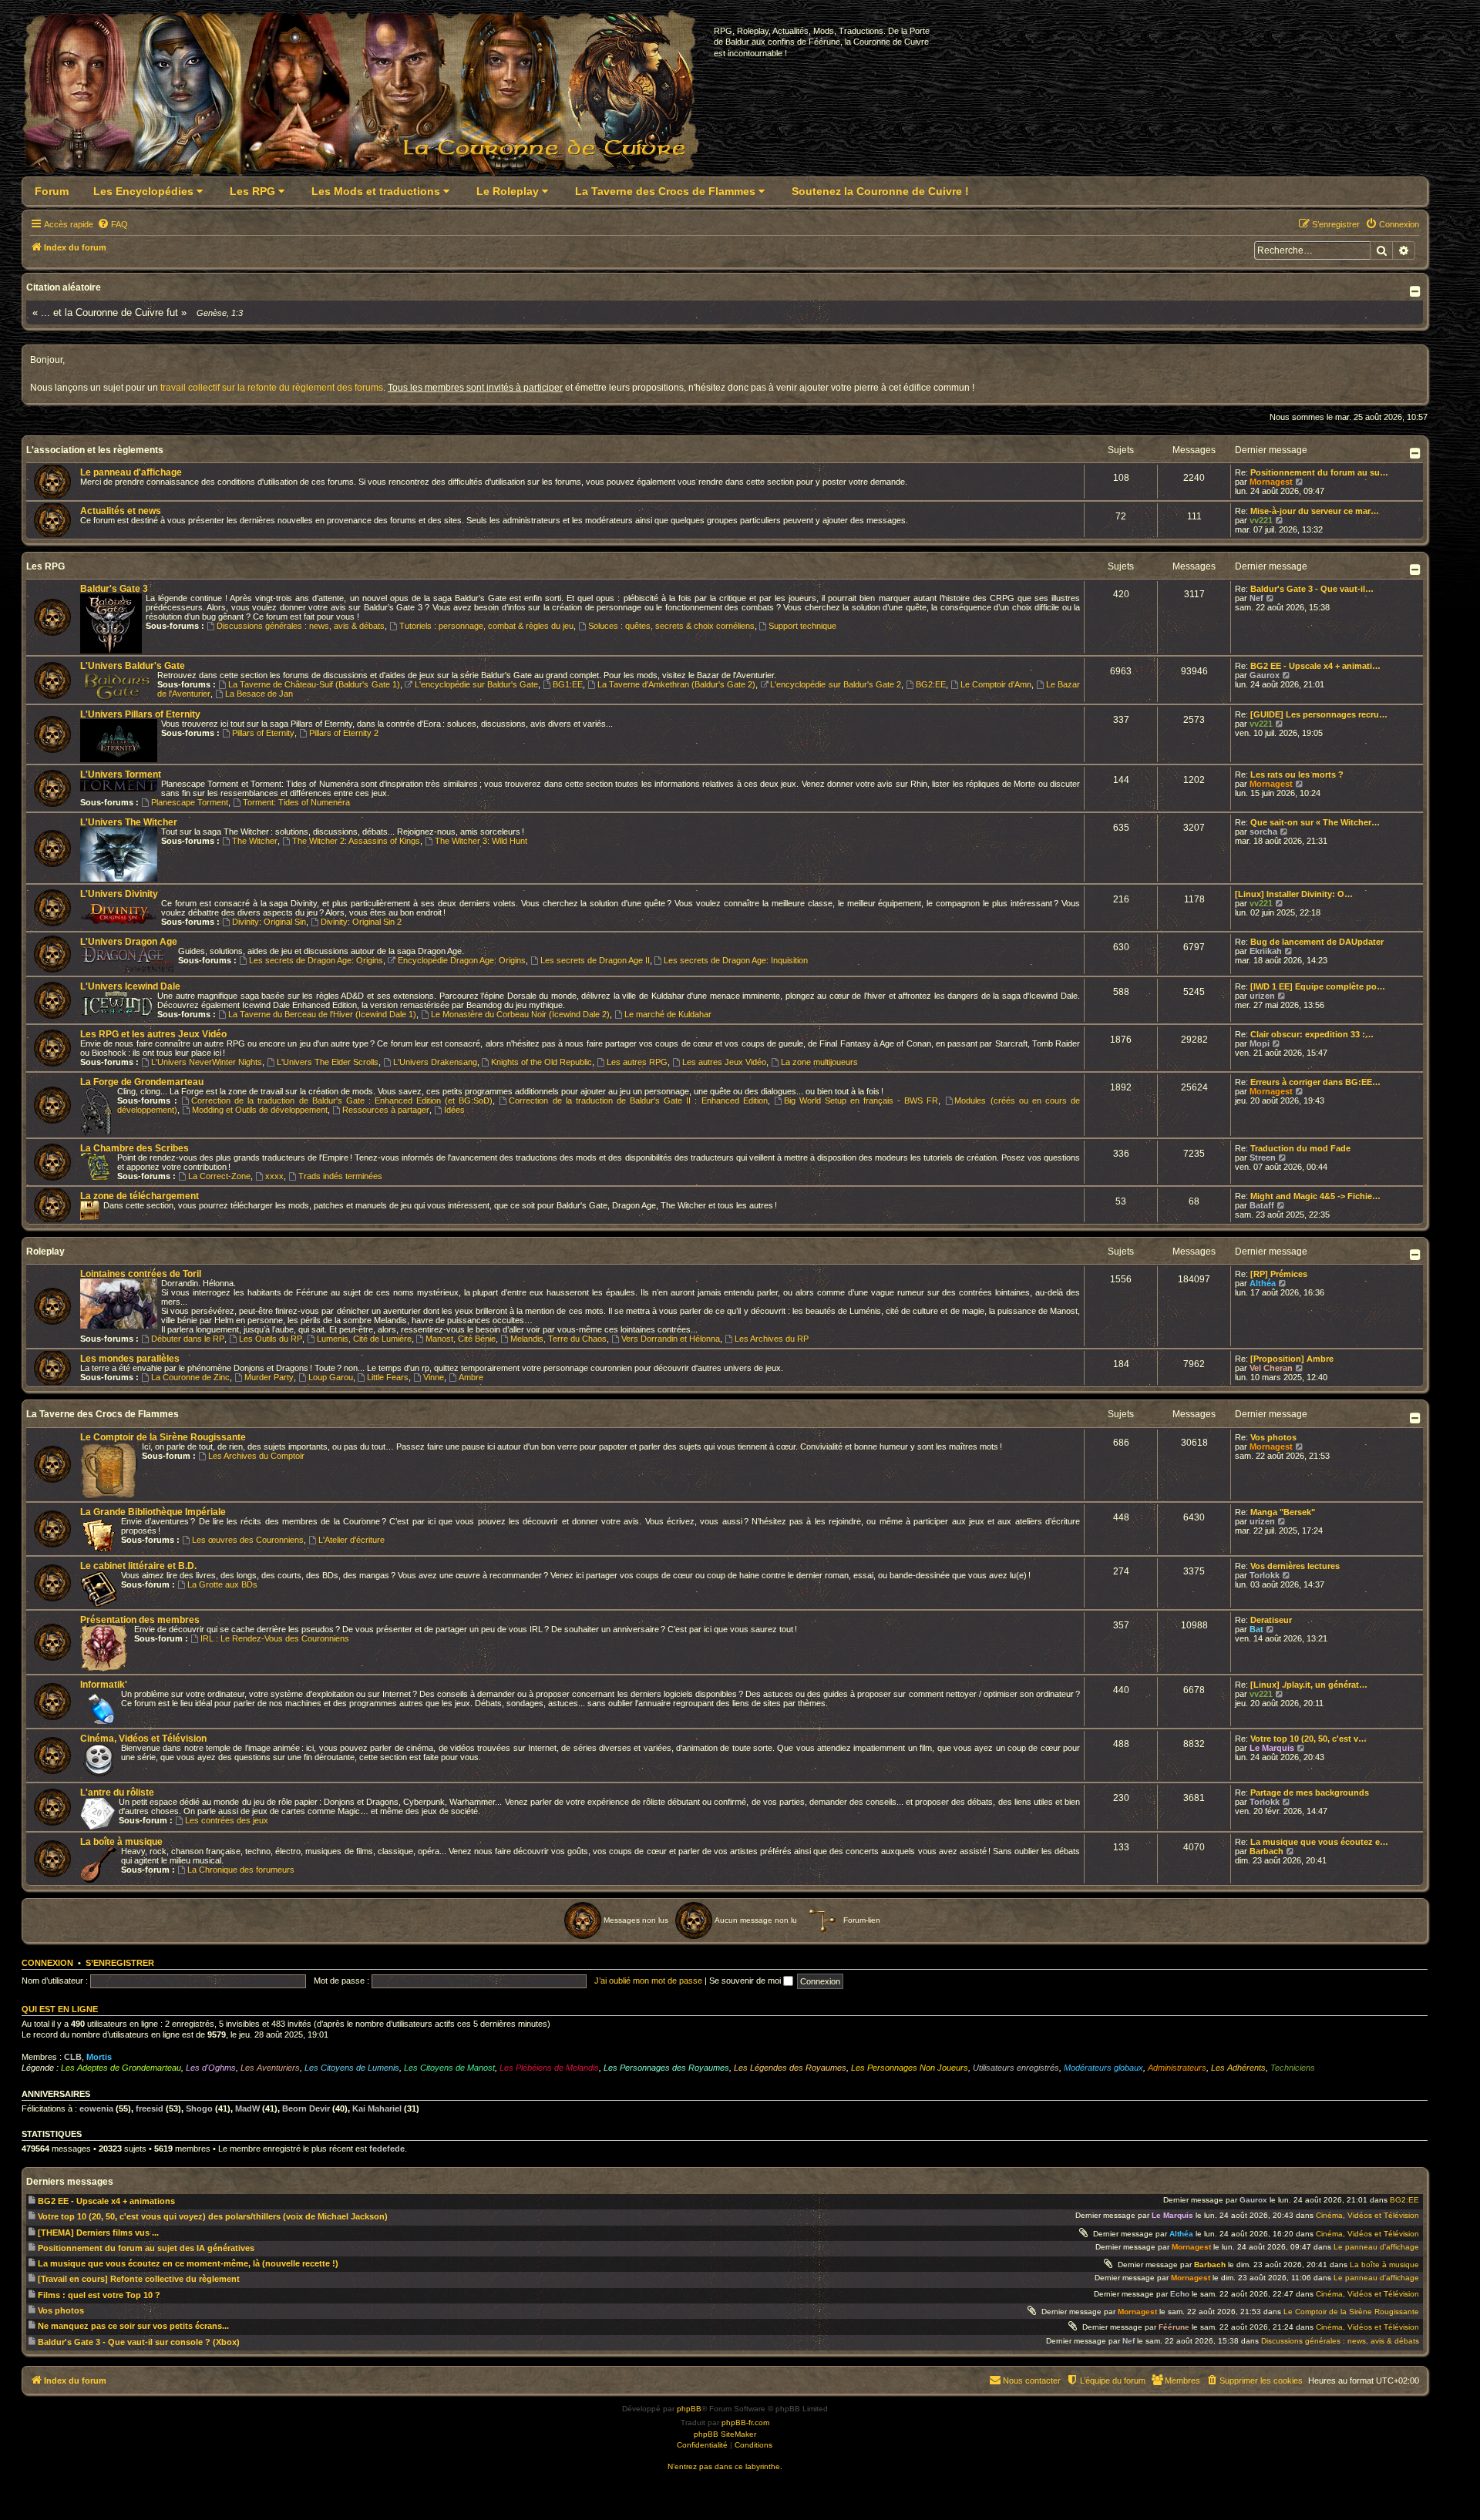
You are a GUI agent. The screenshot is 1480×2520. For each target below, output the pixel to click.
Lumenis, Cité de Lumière (364, 1339)
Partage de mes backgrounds (1310, 1793)
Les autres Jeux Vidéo (724, 1062)
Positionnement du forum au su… (1319, 472)
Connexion (47, 1963)
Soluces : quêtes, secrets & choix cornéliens (671, 626)
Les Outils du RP (271, 1339)
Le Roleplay (509, 191)
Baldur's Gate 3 (114, 589)
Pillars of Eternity (263, 733)
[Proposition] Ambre (1292, 1359)
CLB (73, 2057)
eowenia (96, 2108)
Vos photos (1273, 1437)
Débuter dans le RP (188, 1339)
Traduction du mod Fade (1300, 1148)
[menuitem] (113, 224)
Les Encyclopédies (145, 191)
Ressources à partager (386, 1110)
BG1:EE (568, 684)
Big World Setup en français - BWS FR (861, 1100)
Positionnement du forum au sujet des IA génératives (146, 2248)
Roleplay (45, 1252)
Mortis (99, 2057)
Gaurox (1265, 675)
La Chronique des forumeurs (241, 1870)
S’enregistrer (120, 1963)
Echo (1180, 2294)
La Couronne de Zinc (190, 1377)
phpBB (689, 2409)
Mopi (1260, 1043)
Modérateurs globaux (1103, 2068)
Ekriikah (1266, 951)
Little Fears (388, 1377)
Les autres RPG (637, 1062)
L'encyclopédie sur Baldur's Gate (476, 684)
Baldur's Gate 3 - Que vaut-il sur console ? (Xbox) (139, 2342)
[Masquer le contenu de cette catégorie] (1416, 453)
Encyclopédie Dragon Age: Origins (462, 960)
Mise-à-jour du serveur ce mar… (1315, 511)
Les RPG (254, 191)
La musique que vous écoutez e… (1319, 1842)
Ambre (471, 1377)
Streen (1263, 1158)
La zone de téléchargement (140, 1196)
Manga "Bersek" (1283, 1512)
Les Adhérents (1238, 2068)
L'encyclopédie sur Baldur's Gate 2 (835, 684)
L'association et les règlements (95, 450)
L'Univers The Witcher (129, 822)
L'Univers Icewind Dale (130, 986)
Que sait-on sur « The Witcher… (1315, 822)
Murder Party (269, 1377)
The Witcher (255, 841)
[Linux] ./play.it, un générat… (1309, 1685)
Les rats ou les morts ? (1297, 774)
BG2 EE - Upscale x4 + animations (106, 2201)
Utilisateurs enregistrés (1016, 2068)
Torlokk (1265, 1575)
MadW (247, 2108)
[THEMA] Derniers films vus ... (98, 2233)
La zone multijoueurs (819, 1062)
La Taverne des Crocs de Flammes (667, 191)
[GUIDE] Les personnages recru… (1319, 714)
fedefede (387, 2149)
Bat (1256, 1629)
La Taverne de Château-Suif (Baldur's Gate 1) (314, 684)
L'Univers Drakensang (435, 1062)
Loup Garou (331, 1377)
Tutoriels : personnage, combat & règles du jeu (486, 626)
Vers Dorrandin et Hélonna (671, 1339)
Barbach (1266, 1851)
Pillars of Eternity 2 (344, 733)
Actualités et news (121, 511)
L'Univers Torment (121, 774)
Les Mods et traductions (377, 191)
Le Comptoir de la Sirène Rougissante (163, 1437)
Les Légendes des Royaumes (790, 2068)
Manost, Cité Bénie (461, 1339)
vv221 (1261, 520)
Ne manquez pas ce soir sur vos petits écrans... (133, 2326)
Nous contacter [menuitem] (1032, 2381)
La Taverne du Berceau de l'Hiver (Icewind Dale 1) (322, 1014)
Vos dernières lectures (1295, 1566)
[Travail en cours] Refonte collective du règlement (139, 2279)
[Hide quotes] (1416, 291)
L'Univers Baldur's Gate (133, 666)
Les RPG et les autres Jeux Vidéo (153, 1034)
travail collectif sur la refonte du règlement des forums (272, 388)
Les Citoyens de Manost (449, 2068)
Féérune (1174, 2327)
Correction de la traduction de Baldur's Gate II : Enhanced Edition (638, 1100)
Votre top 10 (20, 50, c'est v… (1308, 1739)
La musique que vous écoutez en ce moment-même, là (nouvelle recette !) (188, 2263)
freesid (150, 2108)
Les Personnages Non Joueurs (910, 2068)
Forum (52, 191)
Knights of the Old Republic (542, 1062)
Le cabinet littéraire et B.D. (138, 1566)
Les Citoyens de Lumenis (352, 2068)
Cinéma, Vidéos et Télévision (143, 1739)
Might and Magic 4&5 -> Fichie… (1315, 1196)
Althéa (1263, 1283)
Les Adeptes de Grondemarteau (121, 2068)
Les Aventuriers (270, 2068)
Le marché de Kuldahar (668, 1014)
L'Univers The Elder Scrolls (328, 1062)
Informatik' (104, 1685)
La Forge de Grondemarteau (142, 1082)
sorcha (1263, 832)
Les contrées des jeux (227, 1820)
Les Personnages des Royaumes (666, 2068)
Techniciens (1293, 2068)
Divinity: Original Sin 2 (361, 922)
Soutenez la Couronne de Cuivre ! (880, 191)
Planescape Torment (190, 802)
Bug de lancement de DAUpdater (1317, 942)
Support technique (802, 626)
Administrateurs (1177, 2068)
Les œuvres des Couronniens (248, 1540)
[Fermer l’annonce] (1414, 358)
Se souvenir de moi (746, 1981)
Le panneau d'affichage (131, 472)
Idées (454, 1110)
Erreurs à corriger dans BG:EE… (1315, 1082)
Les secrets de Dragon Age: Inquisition (736, 960)
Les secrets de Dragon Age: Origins (316, 960)
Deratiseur (1271, 1620)
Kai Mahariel (377, 2108)
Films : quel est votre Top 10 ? (99, 2295)
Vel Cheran (1271, 1368)
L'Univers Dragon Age (129, 942)
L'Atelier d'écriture (351, 1540)
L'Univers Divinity (119, 894)
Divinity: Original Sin (269, 922)
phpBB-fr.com (745, 2423)
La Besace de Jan (259, 694)
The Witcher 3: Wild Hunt (481, 841)
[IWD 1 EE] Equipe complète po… (1318, 986)
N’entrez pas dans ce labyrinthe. (725, 2466)
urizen (1262, 996)
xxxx (274, 1176)
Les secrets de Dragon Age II (595, 960)
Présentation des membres (140, 1620)
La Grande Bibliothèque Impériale (153, 1512)
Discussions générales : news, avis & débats (301, 626)
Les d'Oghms (211, 2068)
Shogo (199, 2108)
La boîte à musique (121, 1842)
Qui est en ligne (60, 2009)
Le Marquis (1272, 1748)
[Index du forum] (370, 97)
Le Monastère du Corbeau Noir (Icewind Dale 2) (520, 1014)
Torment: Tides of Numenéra (296, 802)
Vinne (434, 1377)
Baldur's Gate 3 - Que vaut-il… (1312, 589)
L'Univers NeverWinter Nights (207, 1062)
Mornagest (1271, 482)
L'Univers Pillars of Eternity (140, 714)
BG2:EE (931, 684)
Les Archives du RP (772, 1339)
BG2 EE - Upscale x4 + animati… (1315, 666)
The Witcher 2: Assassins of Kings (356, 841)
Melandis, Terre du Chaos (558, 1339)
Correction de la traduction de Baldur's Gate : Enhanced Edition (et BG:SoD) (342, 1100)
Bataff (1262, 1205)
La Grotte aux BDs (222, 1584)
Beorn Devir (306, 2108)
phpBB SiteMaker (725, 2434)
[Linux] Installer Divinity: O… (1294, 894)
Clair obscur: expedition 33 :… (1312, 1034)
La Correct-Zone (219, 1176)
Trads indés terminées (340, 1176)
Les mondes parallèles (130, 1359)
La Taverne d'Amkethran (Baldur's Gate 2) (676, 684)
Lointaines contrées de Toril (141, 1274)
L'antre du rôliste (117, 1793)
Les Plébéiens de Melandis (549, 2068)
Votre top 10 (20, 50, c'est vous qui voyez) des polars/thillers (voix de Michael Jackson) (213, 2216)
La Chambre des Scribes (135, 1148)
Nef (1256, 598)
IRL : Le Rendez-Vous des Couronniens (275, 1638)
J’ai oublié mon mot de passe (648, 1981)
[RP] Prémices (1279, 1274)
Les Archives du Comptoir (256, 1456)
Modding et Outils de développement (260, 1110)
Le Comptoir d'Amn (996, 684)
